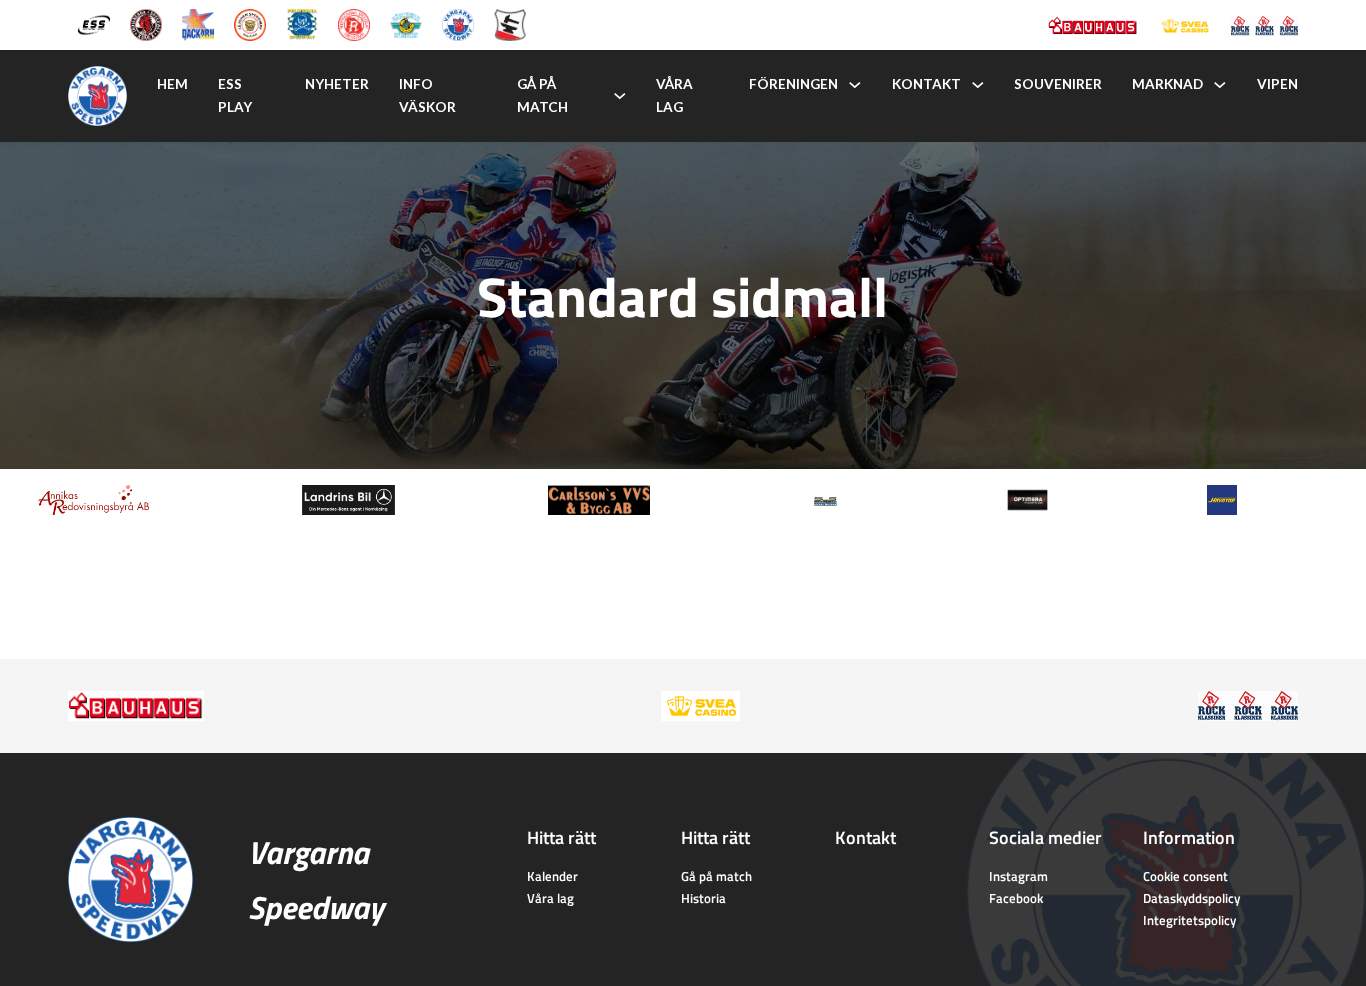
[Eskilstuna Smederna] (510, 23)
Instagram (1018, 876)
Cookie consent (1185, 876)
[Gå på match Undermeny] (620, 96)
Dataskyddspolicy (1191, 898)
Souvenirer (1058, 84)
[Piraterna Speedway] (302, 23)
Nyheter (337, 84)
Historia (703, 898)
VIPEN (1277, 84)
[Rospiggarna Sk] (354, 23)
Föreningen (793, 84)
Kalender (552, 876)
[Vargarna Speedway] (458, 23)
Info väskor (427, 95)
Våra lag (674, 95)
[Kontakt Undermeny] (978, 85)
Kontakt (926, 84)
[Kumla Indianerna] (146, 23)
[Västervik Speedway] (406, 23)
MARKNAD (1167, 84)
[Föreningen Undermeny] (855, 85)
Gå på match (542, 95)
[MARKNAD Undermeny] (1220, 85)
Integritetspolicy (1189, 920)
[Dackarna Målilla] (198, 23)
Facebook (1016, 898)
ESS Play (235, 95)
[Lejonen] (250, 23)
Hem (172, 84)
